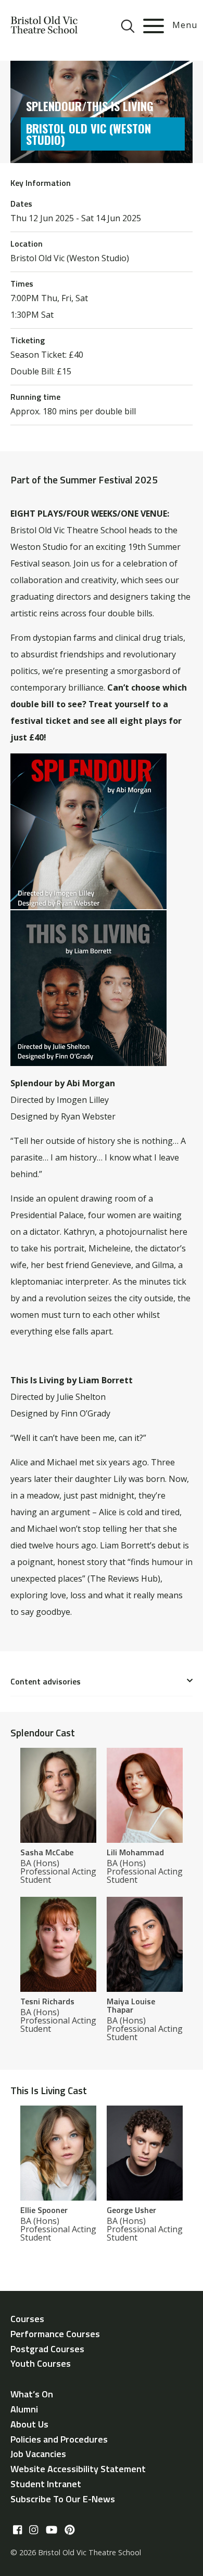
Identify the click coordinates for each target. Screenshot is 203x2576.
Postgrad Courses (47, 2349)
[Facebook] (17, 2530)
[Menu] (154, 26)
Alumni (24, 2409)
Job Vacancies (38, 2454)
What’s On (32, 2394)
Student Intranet (46, 2484)
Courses (27, 2319)
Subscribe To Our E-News (63, 2499)
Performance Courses (55, 2334)
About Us (29, 2424)
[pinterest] (70, 2530)
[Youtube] (52, 2530)
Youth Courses (41, 2363)
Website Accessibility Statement (78, 2469)
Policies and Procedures (59, 2439)
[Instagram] (34, 2530)
